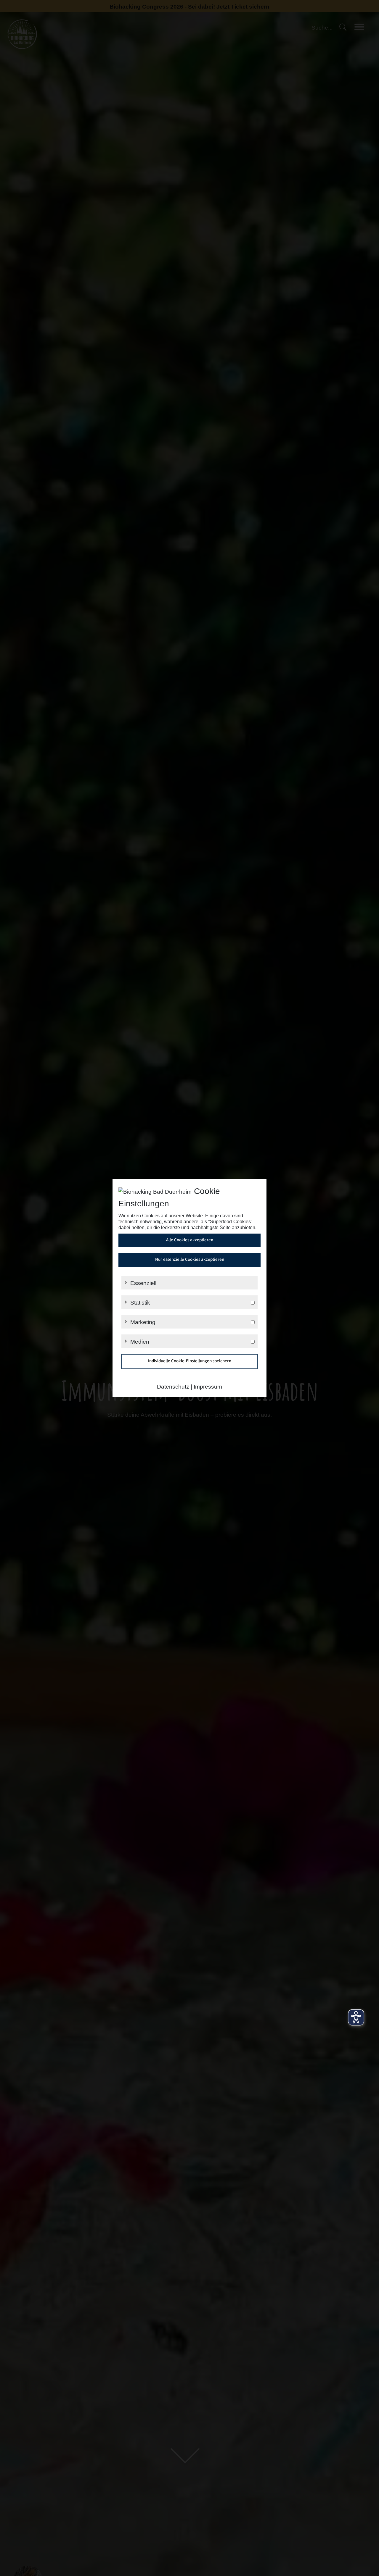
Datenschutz (173, 1387)
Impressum (208, 1387)
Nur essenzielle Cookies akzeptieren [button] (190, 1260)
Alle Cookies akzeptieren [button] (190, 1240)
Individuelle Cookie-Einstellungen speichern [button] (190, 1361)
